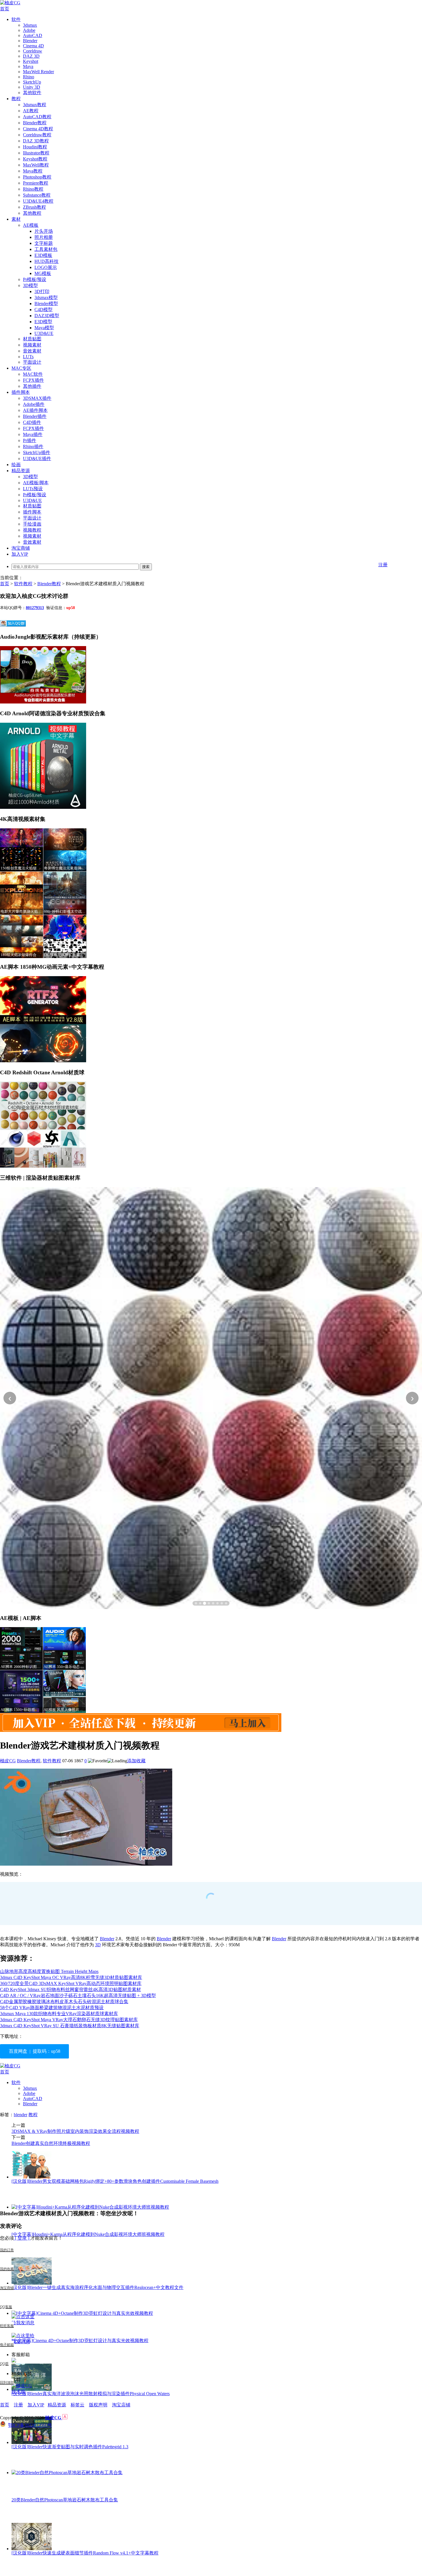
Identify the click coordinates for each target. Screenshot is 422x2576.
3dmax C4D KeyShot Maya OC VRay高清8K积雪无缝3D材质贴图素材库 (71, 1977)
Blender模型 (46, 304)
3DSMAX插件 (37, 398)
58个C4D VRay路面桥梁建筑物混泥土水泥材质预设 (52, 2008)
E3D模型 (43, 322)
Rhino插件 (33, 446)
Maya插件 (33, 434)
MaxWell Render (38, 72)
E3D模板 (43, 255)
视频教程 (32, 530)
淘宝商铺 (21, 548)
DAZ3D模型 (47, 316)
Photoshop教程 (37, 177)
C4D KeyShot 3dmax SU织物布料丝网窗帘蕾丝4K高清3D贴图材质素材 (70, 1989)
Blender (30, 41)
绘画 (16, 465)
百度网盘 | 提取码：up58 (35, 2051)
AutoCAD (33, 35)
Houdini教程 (35, 147)
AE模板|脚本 (36, 483)
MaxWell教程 (36, 165)
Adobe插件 (34, 404)
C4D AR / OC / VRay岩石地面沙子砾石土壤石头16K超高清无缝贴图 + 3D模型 (78, 1996)
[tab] (196, 1603)
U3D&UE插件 (37, 459)
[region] (211, 1398)
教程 (16, 99)
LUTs (28, 357)
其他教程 (32, 213)
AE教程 (31, 111)
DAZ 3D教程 (36, 141)
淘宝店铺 (121, 2405)
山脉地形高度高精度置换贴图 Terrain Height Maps (49, 1971)
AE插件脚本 (35, 410)
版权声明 (98, 2405)
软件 (16, 19)
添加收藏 (136, 1761)
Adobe (29, 30)
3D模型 (30, 285)
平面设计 (32, 362)
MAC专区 (21, 368)
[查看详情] (211, 1398)
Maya (28, 66)
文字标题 (44, 243)
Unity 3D (32, 87)
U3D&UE (44, 333)
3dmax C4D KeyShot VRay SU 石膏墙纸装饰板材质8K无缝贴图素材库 (70, 2026)
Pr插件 (30, 440)
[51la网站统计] (65, 2418)
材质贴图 (32, 339)
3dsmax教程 (35, 105)
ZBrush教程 (34, 207)
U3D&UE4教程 (38, 201)
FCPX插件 (33, 380)
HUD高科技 (47, 261)
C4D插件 (32, 422)
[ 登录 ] (22, 2238)
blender (21, 2115)
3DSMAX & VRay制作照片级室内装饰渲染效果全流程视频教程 (75, 2131)
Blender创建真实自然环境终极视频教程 (51, 2143)
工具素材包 (46, 249)
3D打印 (42, 291)
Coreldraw (33, 51)
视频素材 (32, 345)
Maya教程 (33, 171)
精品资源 (21, 471)
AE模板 (31, 225)
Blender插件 (35, 416)
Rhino (29, 77)
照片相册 (44, 237)
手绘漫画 (32, 524)
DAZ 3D (31, 56)
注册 (383, 565)
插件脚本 (21, 392)
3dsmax (30, 25)
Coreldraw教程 (37, 135)
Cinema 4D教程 (38, 129)
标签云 (78, 2405)
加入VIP (20, 554)
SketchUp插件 (37, 452)
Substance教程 (37, 195)
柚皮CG (8, 1761)
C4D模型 (43, 310)
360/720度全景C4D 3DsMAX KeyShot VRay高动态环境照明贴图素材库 (71, 1983)
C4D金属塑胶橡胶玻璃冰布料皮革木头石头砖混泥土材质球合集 (64, 2002)
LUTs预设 (33, 489)
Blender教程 (35, 123)
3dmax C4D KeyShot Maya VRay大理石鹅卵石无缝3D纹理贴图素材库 (69, 2020)
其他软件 (32, 93)
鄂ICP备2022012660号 (30, 2425)
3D (98, 1945)
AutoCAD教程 (37, 117)
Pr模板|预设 (35, 279)
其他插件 (32, 386)
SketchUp (32, 82)
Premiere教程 (36, 183)
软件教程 (23, 584)
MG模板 (43, 273)
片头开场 (44, 231)
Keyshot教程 (35, 159)
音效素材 (32, 351)
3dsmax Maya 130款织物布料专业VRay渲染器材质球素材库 (59, 2014)
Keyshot (31, 61)
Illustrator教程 (36, 153)
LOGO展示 (46, 267)
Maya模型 (44, 328)
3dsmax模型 (46, 297)
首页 (5, 9)
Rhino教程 (33, 189)
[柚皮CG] (10, 3)
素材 (16, 219)
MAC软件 (33, 374)
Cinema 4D (33, 46)
